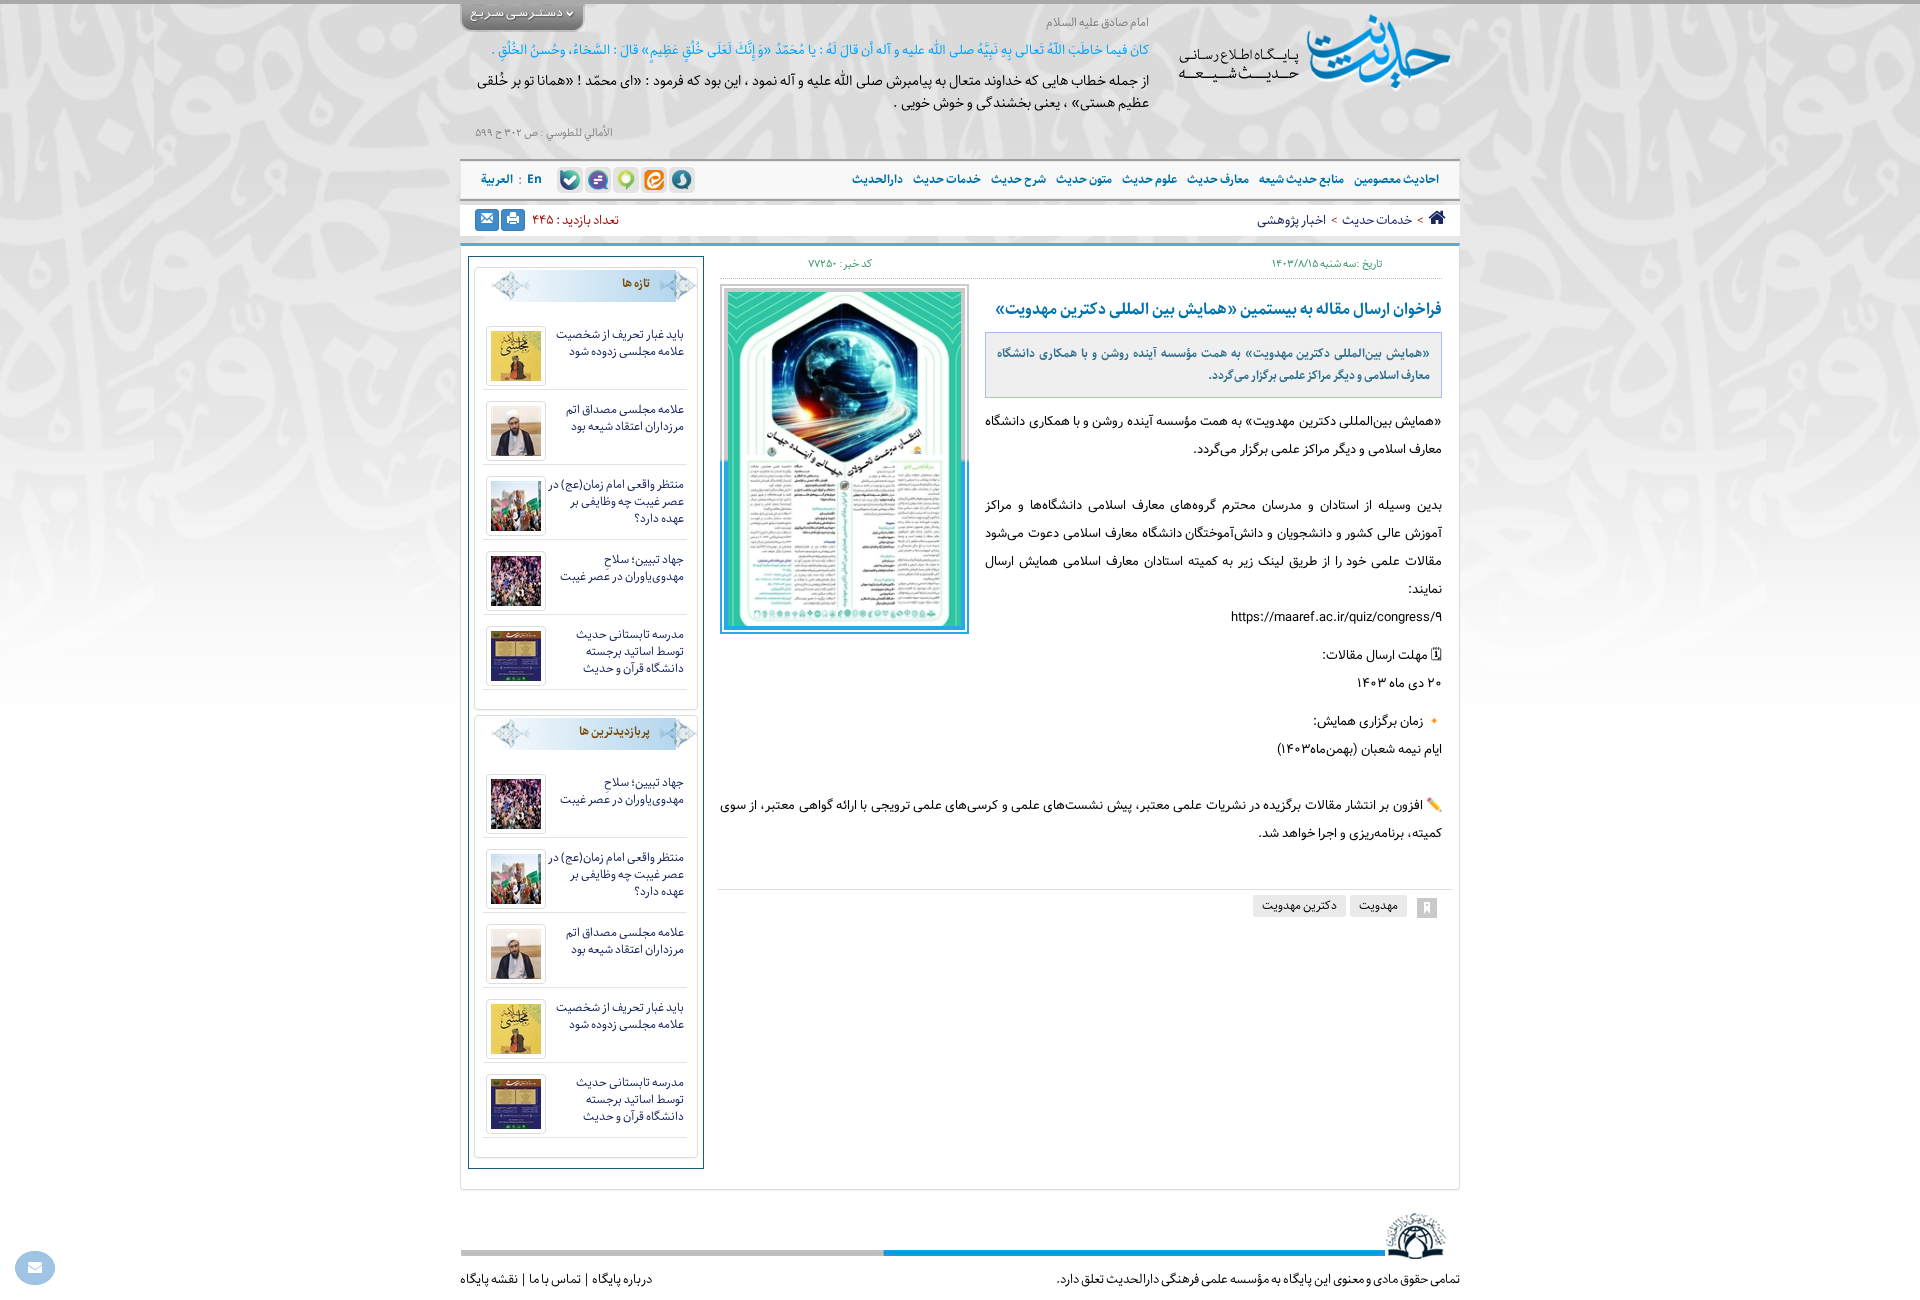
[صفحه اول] (1436, 220)
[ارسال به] (487, 220)
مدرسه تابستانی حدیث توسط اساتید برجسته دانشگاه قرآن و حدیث (630, 651)
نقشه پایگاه (489, 1279)
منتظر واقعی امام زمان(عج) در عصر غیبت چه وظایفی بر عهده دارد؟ (616, 501)
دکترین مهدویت (1299, 905)
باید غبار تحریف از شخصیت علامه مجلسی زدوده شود (620, 343)
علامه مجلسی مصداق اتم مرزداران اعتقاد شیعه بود (625, 418)
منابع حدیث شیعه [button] (1301, 179)
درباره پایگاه (622, 1279)
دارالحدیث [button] (877, 179)
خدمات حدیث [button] (947, 179)
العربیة (497, 179)
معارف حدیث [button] (1218, 179)
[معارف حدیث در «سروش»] (682, 179)
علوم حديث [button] (1149, 179)
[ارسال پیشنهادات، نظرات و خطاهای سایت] (35, 1268)
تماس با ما (555, 1279)
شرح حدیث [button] (1018, 179)
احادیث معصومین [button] (1396, 179)
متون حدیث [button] (1084, 179)
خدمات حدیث (1377, 220)
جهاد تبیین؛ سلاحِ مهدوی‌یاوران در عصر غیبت (622, 568)
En (534, 179)
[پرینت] (513, 220)
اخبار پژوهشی (1291, 220)
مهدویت (1378, 905)
